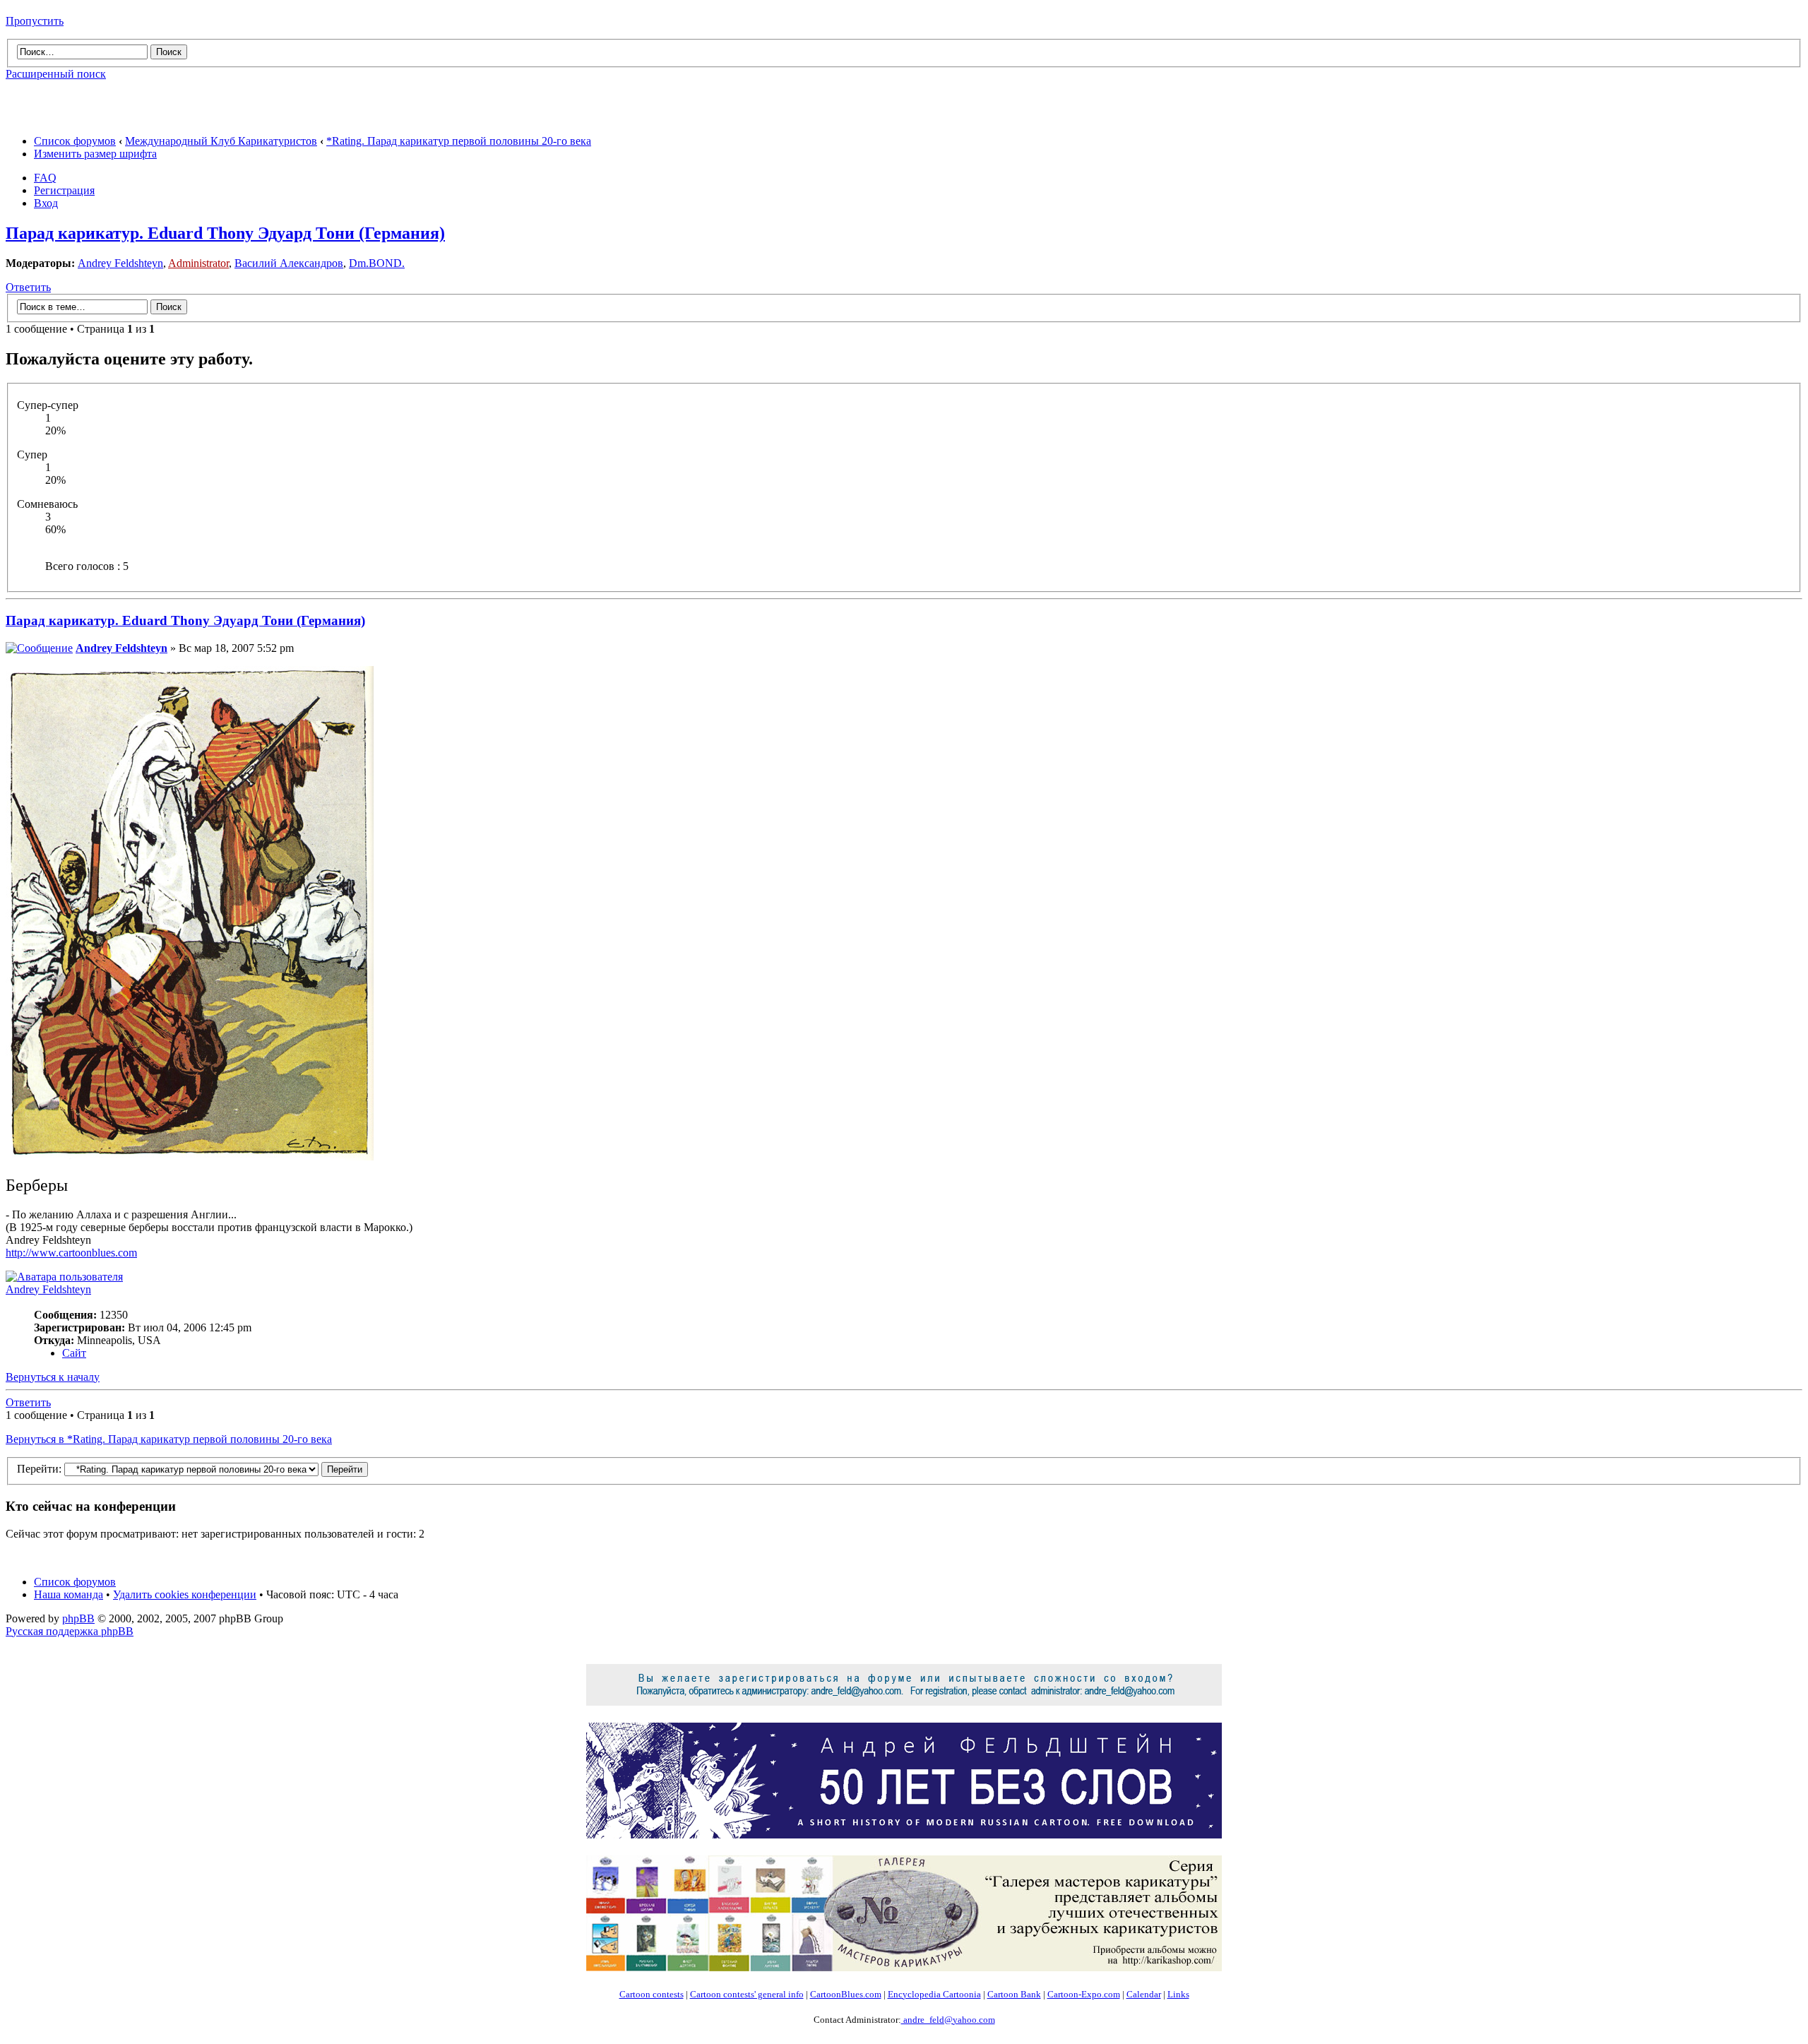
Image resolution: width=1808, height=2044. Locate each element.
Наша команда (69, 1594)
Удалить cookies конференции (185, 1594)
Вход (46, 203)
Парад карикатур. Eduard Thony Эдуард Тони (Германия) (225, 233)
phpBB (78, 1618)
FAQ (45, 178)
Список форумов (75, 141)
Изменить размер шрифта (95, 154)
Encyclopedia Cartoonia (934, 1994)
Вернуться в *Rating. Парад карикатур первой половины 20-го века (169, 1439)
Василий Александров (289, 263)
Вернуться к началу (53, 1377)
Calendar (1144, 1994)
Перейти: (39, 1469)
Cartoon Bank (1014, 1994)
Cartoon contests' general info (747, 1994)
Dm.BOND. (377, 263)
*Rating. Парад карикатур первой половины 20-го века (459, 141)
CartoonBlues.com (846, 1994)
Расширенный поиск (56, 74)
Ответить (28, 287)
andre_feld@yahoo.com (948, 2020)
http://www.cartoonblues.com (71, 1253)
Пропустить (35, 21)
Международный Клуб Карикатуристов (221, 141)
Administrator (198, 263)
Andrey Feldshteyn (120, 263)
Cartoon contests (652, 1994)
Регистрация (64, 190)
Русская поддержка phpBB (70, 1631)
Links (1178, 1994)
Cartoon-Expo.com (1084, 1994)
